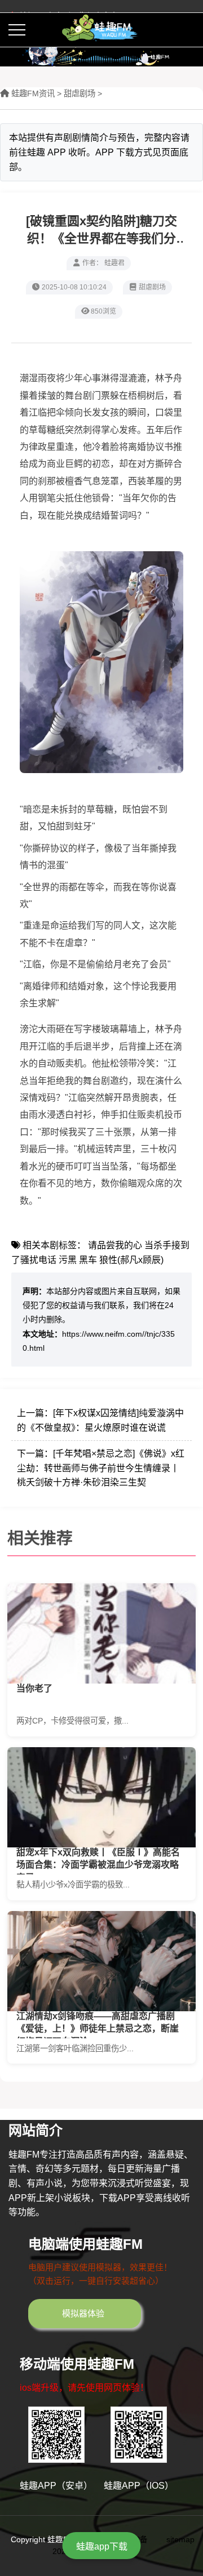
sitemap (180, 2540)
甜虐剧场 (80, 93)
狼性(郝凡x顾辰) (131, 1260)
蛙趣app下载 (102, 2546)
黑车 (88, 1260)
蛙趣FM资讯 (33, 93)
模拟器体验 (83, 2313)
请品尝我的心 (115, 1245)
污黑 (68, 1260)
